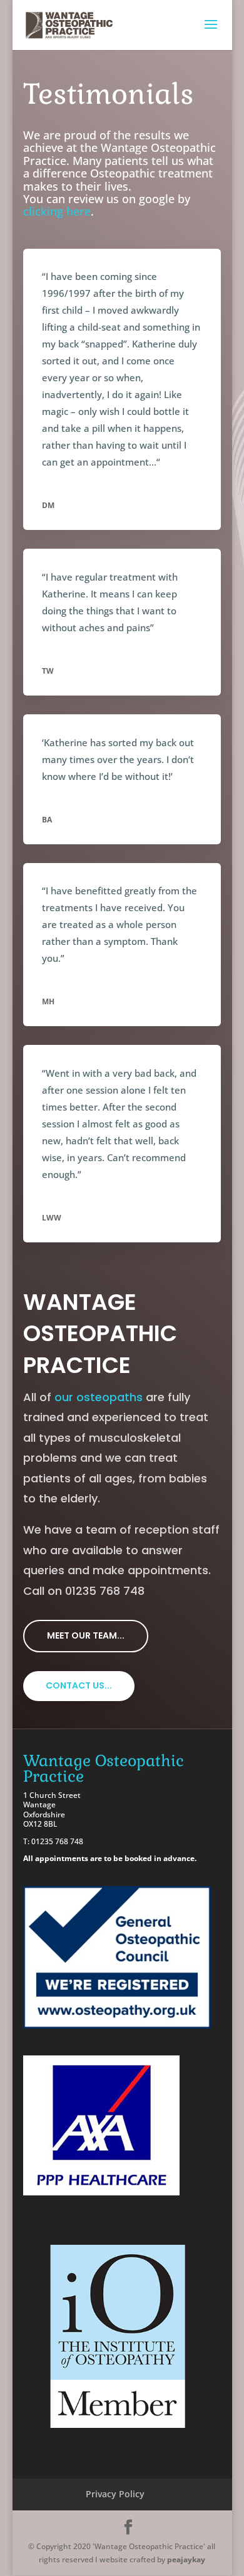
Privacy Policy (115, 2494)
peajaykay (186, 2559)
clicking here (57, 211)
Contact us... (79, 1685)
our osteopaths (99, 1397)
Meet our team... (86, 1635)
